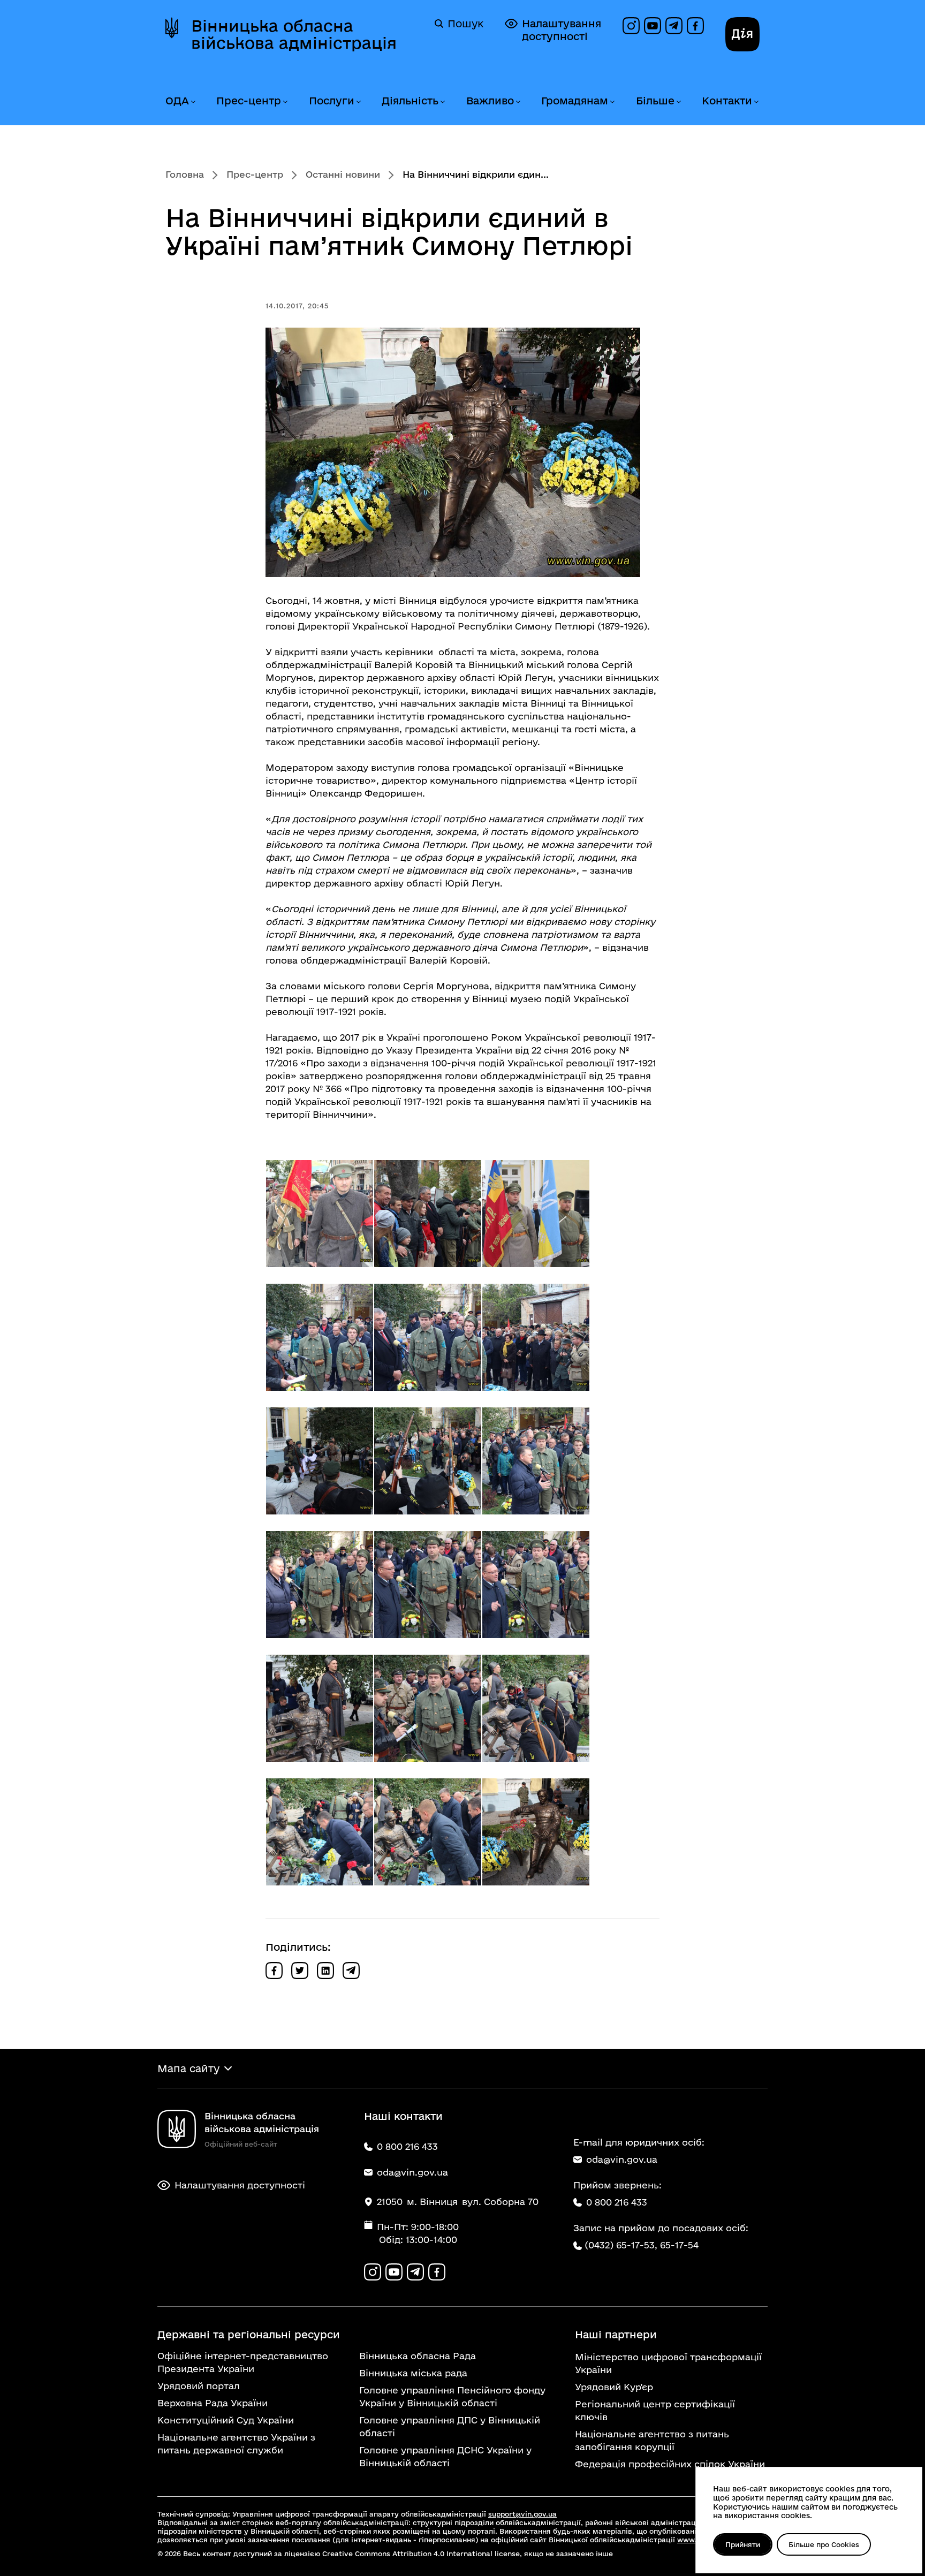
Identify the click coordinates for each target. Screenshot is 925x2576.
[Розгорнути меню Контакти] (756, 102)
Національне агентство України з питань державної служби (236, 2444)
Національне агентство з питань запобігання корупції (652, 2440)
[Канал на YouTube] (653, 26)
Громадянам (575, 101)
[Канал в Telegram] (674, 26)
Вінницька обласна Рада (418, 2356)
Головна (185, 174)
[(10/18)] (320, 1585)
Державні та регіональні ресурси (249, 2335)
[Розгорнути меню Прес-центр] (285, 102)
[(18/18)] (536, 1832)
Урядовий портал (199, 2386)
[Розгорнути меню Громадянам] (612, 102)
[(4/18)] (320, 1337)
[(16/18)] (320, 1832)
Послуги (332, 101)
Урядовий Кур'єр (614, 2387)
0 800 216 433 (617, 2202)
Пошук (465, 24)
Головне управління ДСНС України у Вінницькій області (445, 2456)
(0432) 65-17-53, (621, 2245)
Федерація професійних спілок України (670, 2464)
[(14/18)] (428, 1708)
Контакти (727, 101)
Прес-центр (249, 101)
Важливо (490, 101)
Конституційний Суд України (226, 2420)
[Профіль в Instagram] (631, 26)
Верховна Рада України (213, 2403)
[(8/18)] (428, 1461)
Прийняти (743, 2544)
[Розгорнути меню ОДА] (193, 102)
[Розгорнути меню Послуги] (358, 102)
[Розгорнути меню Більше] (678, 102)
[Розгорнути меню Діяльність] (442, 102)
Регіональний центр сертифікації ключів (655, 2410)
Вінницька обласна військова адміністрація (294, 34)
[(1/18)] (320, 1214)
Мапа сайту (188, 2069)
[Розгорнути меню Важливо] (518, 102)
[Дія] (742, 34)
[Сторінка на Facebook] (695, 26)
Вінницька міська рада (413, 2373)
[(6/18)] (536, 1337)
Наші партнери (616, 2335)
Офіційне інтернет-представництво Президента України (243, 2362)
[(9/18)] (536, 1461)
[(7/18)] (320, 1461)
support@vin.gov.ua (522, 2514)
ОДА (177, 101)
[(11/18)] (428, 1585)
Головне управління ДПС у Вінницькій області (450, 2426)
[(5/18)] (428, 1337)
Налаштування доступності (562, 30)
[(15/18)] (536, 1708)
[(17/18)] (428, 1832)
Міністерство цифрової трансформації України (668, 2363)
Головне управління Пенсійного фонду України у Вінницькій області (452, 2396)
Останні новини (343, 174)
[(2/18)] (428, 1214)
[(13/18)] (320, 1708)
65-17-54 (679, 2245)
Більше (655, 101)
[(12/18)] (536, 1585)
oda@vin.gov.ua (622, 2159)
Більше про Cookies (824, 2544)
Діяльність (410, 101)
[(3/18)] (536, 1214)
